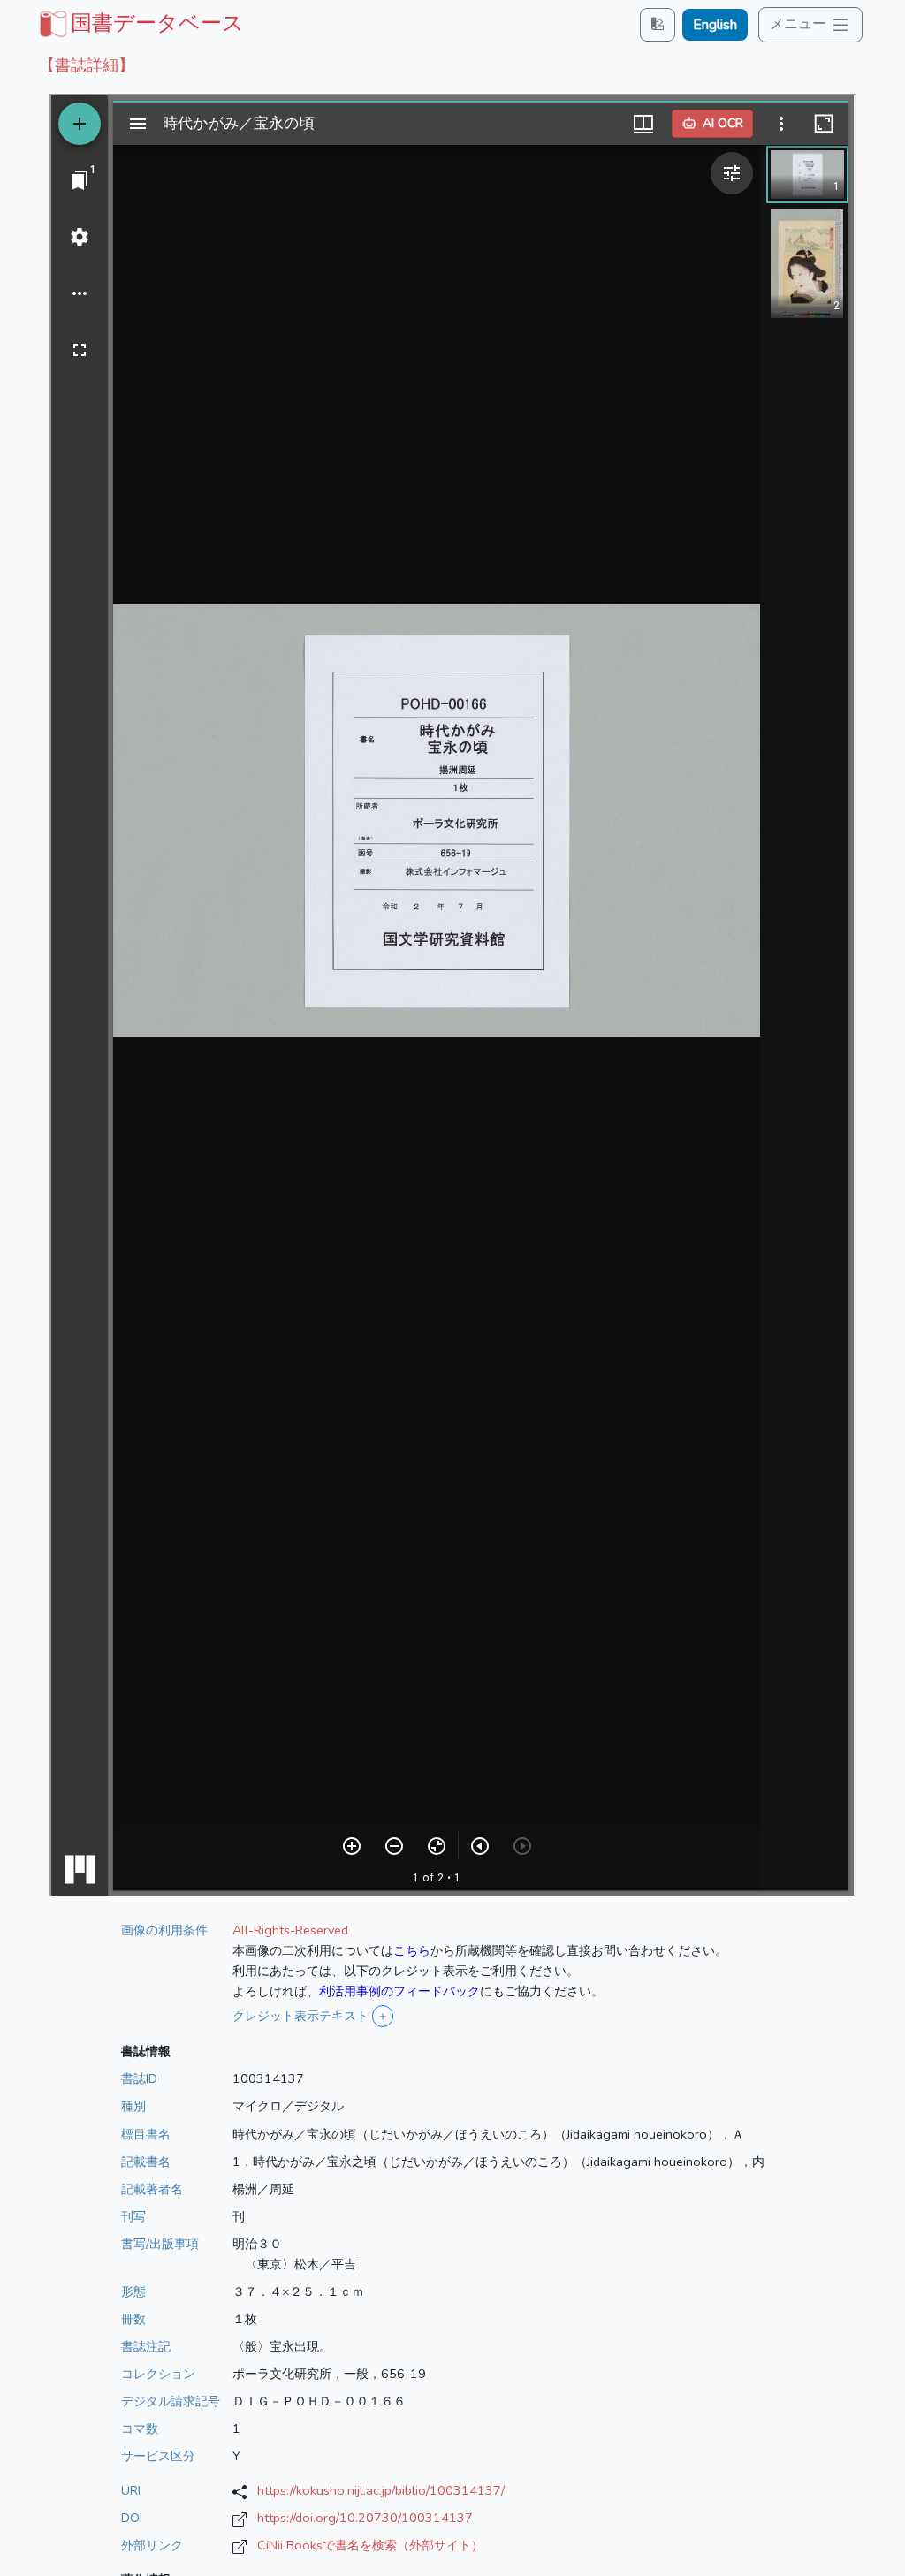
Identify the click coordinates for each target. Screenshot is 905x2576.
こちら (412, 1950)
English (715, 25)
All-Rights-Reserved (290, 1930)
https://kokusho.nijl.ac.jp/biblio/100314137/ (381, 2490)
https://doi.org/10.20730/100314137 (365, 2518)
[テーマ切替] (658, 24)
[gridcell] (140, 23)
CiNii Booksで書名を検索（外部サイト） (370, 2545)
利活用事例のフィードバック (399, 1991)
